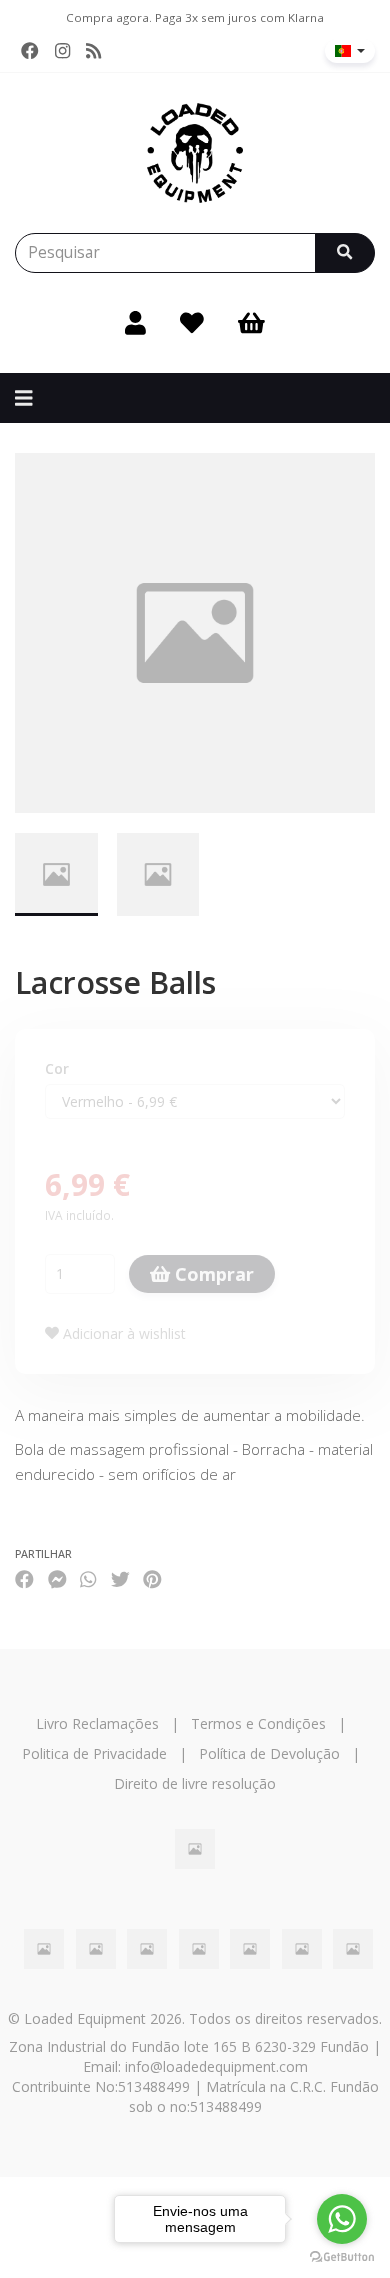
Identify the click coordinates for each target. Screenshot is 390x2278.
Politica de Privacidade (94, 1753)
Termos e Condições (258, 1723)
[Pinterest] (152, 1578)
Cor (57, 1068)
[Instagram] (62, 51)
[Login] (135, 323)
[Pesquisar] (345, 253)
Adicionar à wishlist (122, 1333)
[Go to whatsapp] (342, 2219)
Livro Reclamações (97, 1723)
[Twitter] (120, 1578)
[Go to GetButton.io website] (342, 2257)
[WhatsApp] (88, 1578)
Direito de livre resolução (195, 1783)
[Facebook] (30, 51)
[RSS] (93, 51)
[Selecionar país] (350, 51)
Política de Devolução (269, 1753)
